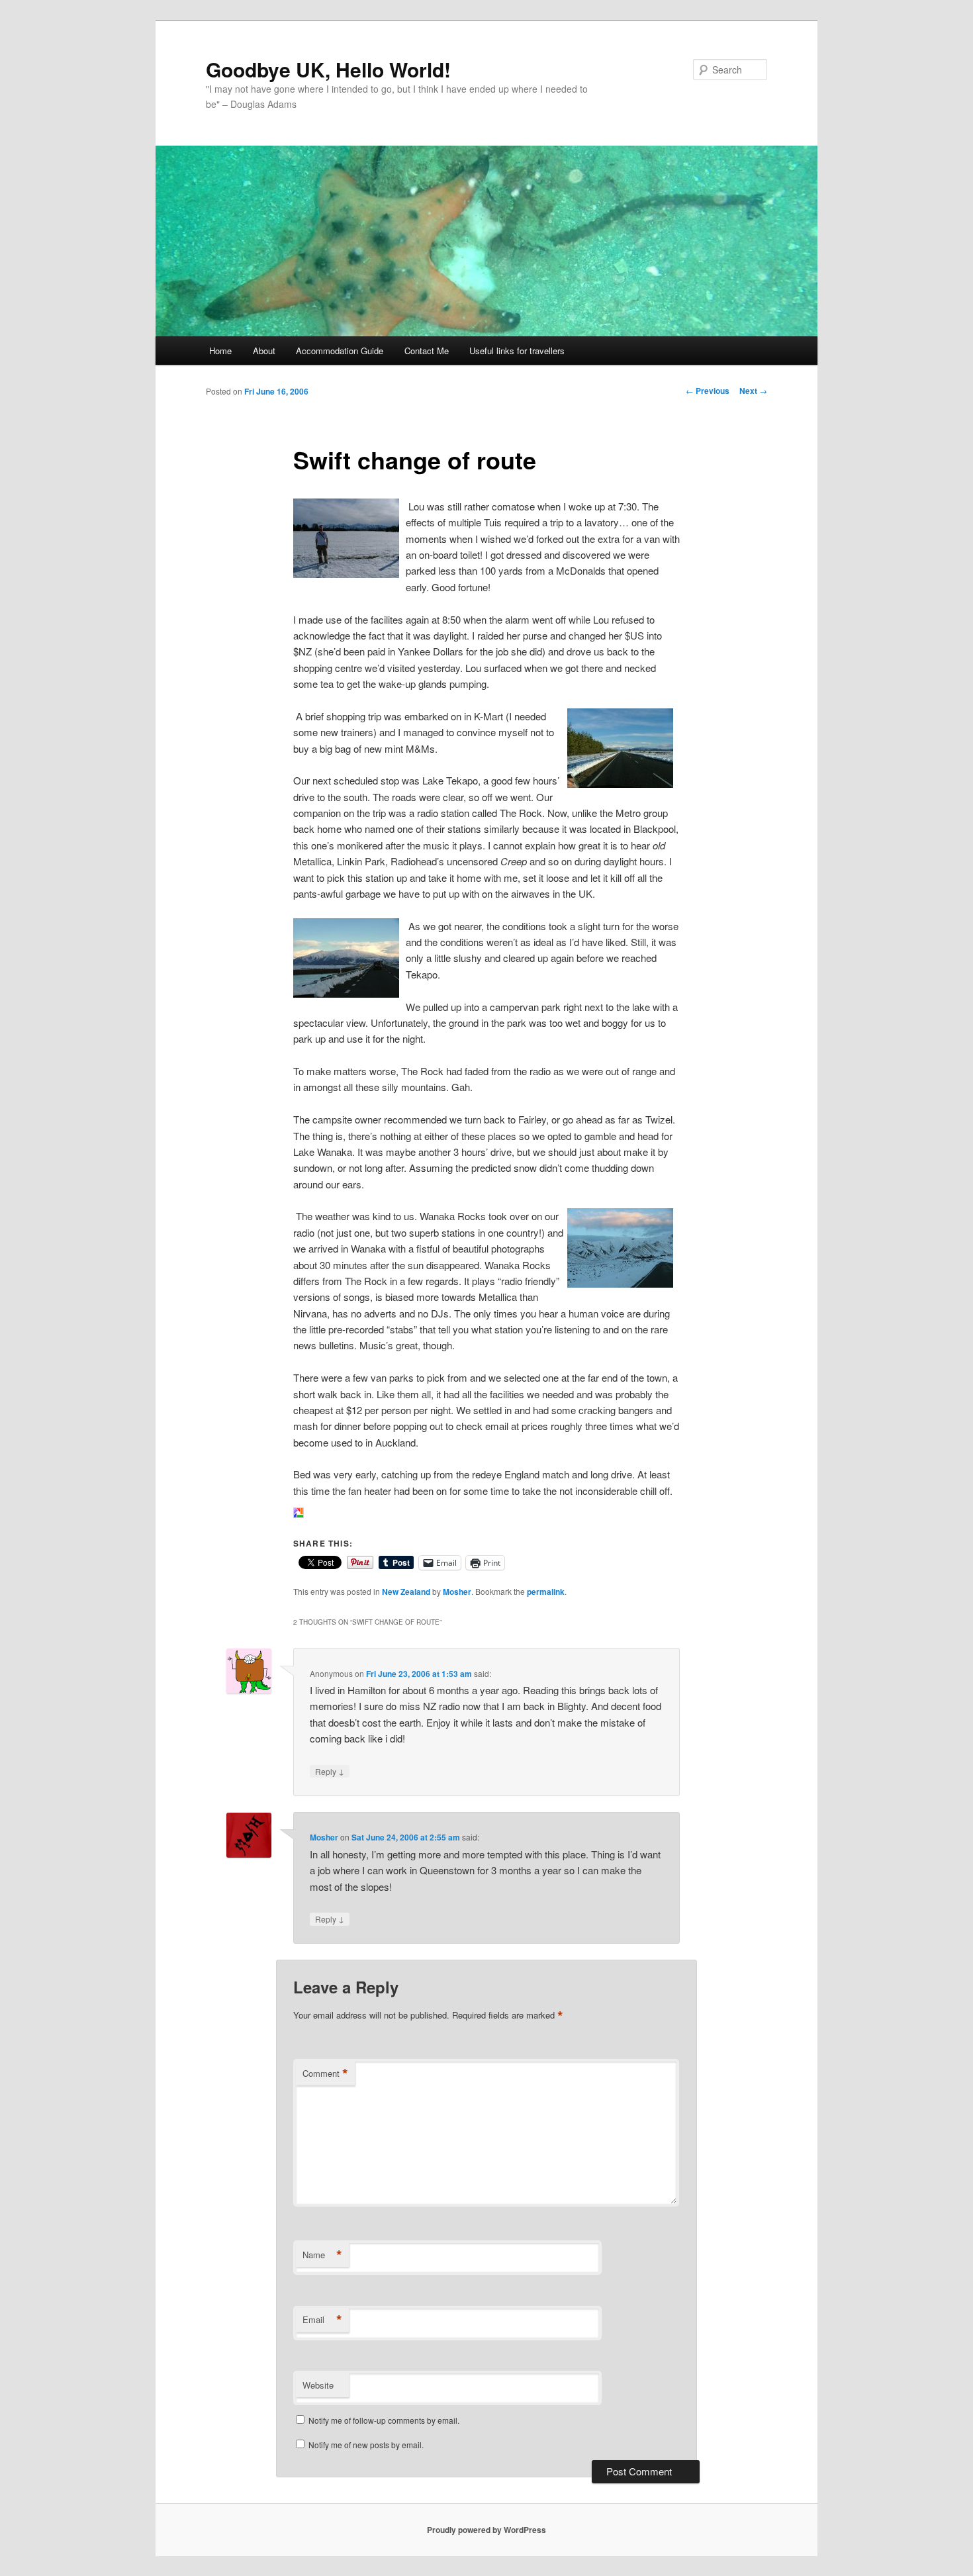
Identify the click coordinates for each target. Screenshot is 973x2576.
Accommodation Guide (340, 351)
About (264, 351)
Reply (330, 1771)
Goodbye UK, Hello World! (328, 69)
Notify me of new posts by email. (366, 2445)
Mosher (457, 1592)
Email (322, 2320)
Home (220, 351)
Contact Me (427, 351)
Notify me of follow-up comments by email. (384, 2420)
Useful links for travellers (517, 351)
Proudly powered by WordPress (486, 2530)
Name (322, 2255)
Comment (325, 2074)
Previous (708, 391)
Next (753, 391)
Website (318, 2385)
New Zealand (406, 1592)
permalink (546, 1592)
